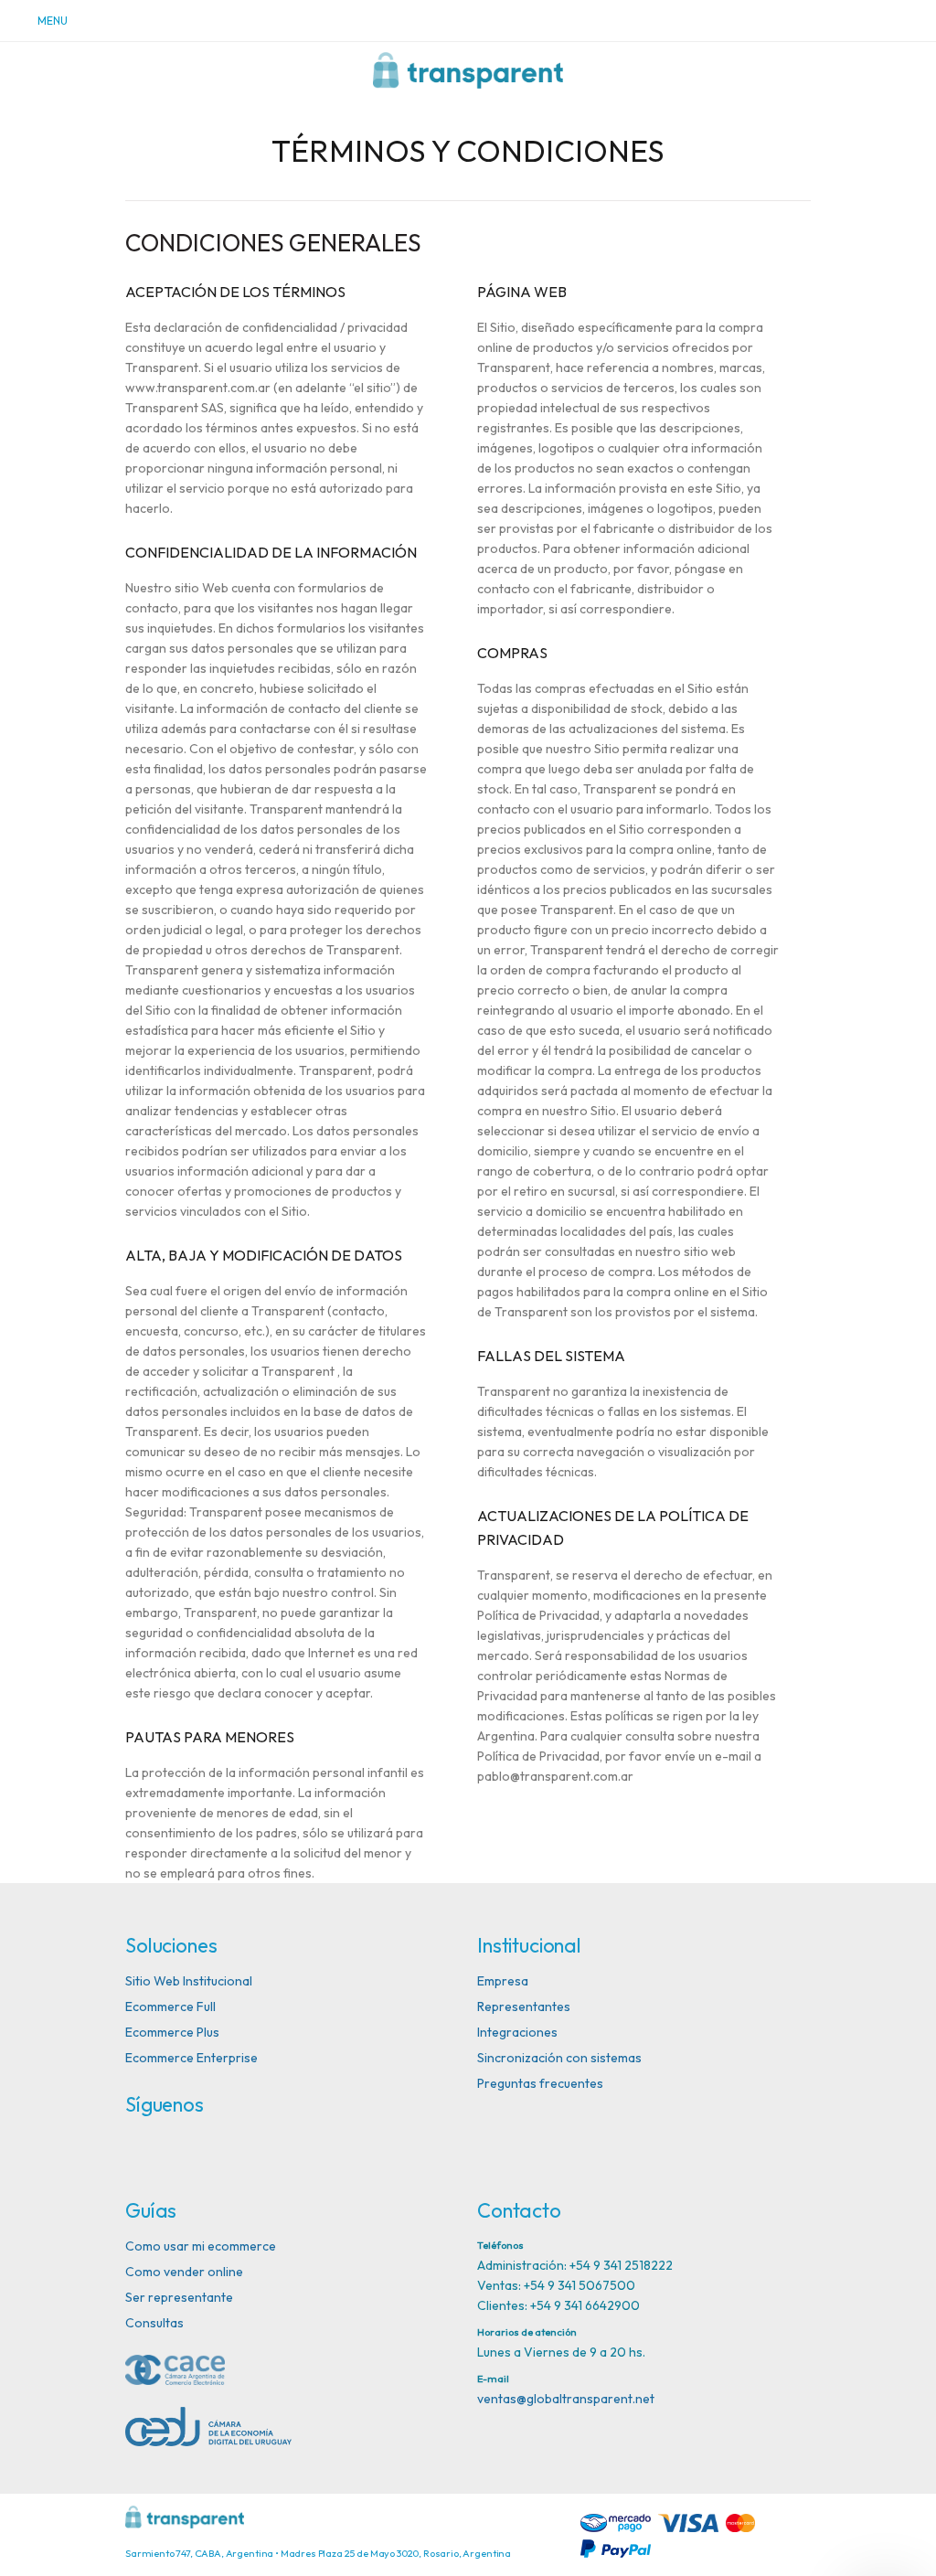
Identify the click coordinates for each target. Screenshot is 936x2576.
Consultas (154, 2323)
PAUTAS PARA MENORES (210, 1737)
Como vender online (184, 2272)
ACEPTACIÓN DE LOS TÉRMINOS (235, 292)
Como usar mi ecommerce (201, 2246)
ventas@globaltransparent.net (566, 2399)
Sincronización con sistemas (559, 2058)
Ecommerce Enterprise (191, 2058)
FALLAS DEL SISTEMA (551, 1356)
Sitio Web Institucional (189, 1981)
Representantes (524, 2007)
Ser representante (179, 2297)
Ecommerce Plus (172, 2032)
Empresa (503, 1981)
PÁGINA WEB (522, 292)
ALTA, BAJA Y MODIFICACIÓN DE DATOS (264, 1255)
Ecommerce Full (170, 2007)
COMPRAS (512, 653)
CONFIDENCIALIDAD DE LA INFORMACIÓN (271, 552)
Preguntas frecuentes (540, 2083)
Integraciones (517, 2032)
